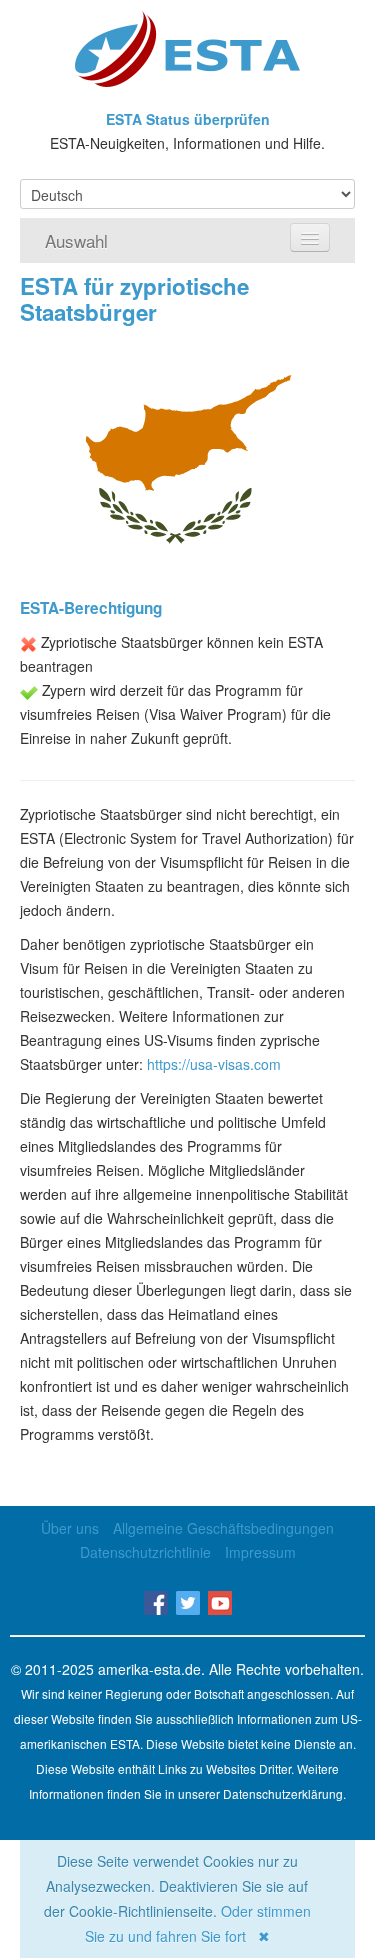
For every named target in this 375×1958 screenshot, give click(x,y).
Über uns (70, 1528)
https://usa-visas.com (214, 1064)
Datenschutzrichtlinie (145, 1552)
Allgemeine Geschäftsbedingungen (223, 1528)
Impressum (260, 1552)
